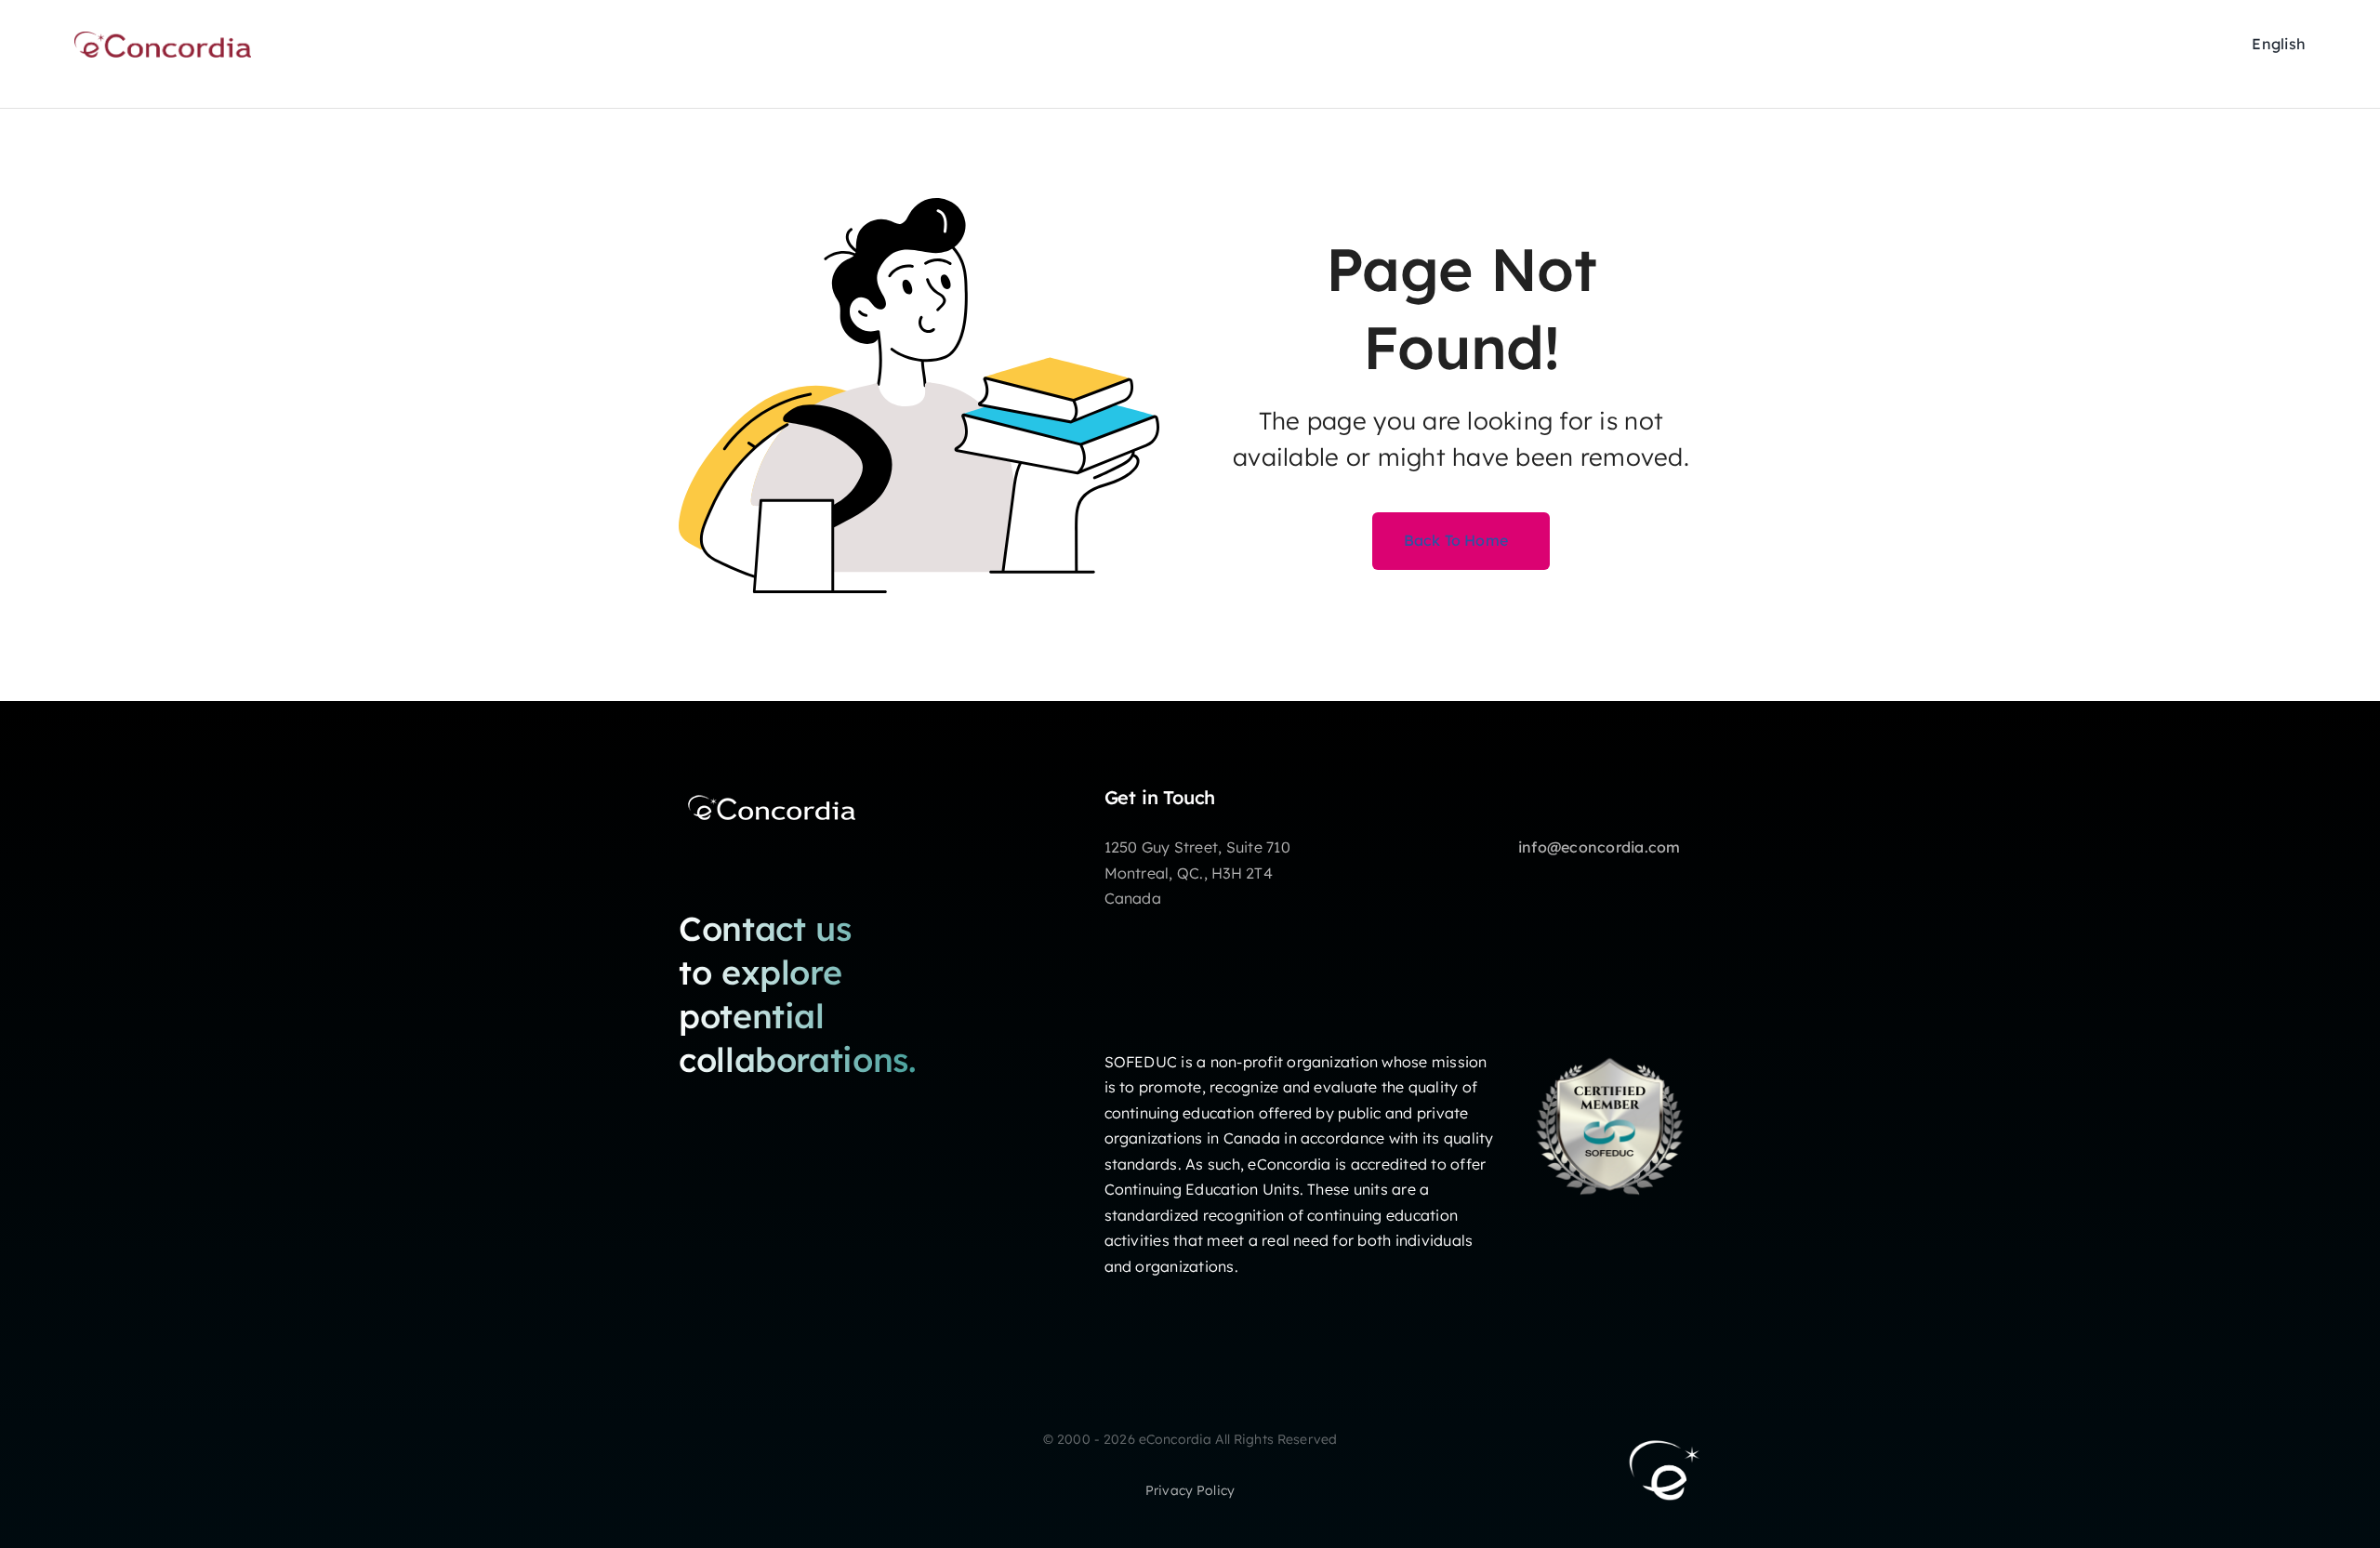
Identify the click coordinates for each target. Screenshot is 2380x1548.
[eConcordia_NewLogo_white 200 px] (772, 794)
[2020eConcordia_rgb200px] (163, 39)
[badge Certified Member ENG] (1610, 1042)
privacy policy (1190, 1490)
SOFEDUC (1141, 1062)
